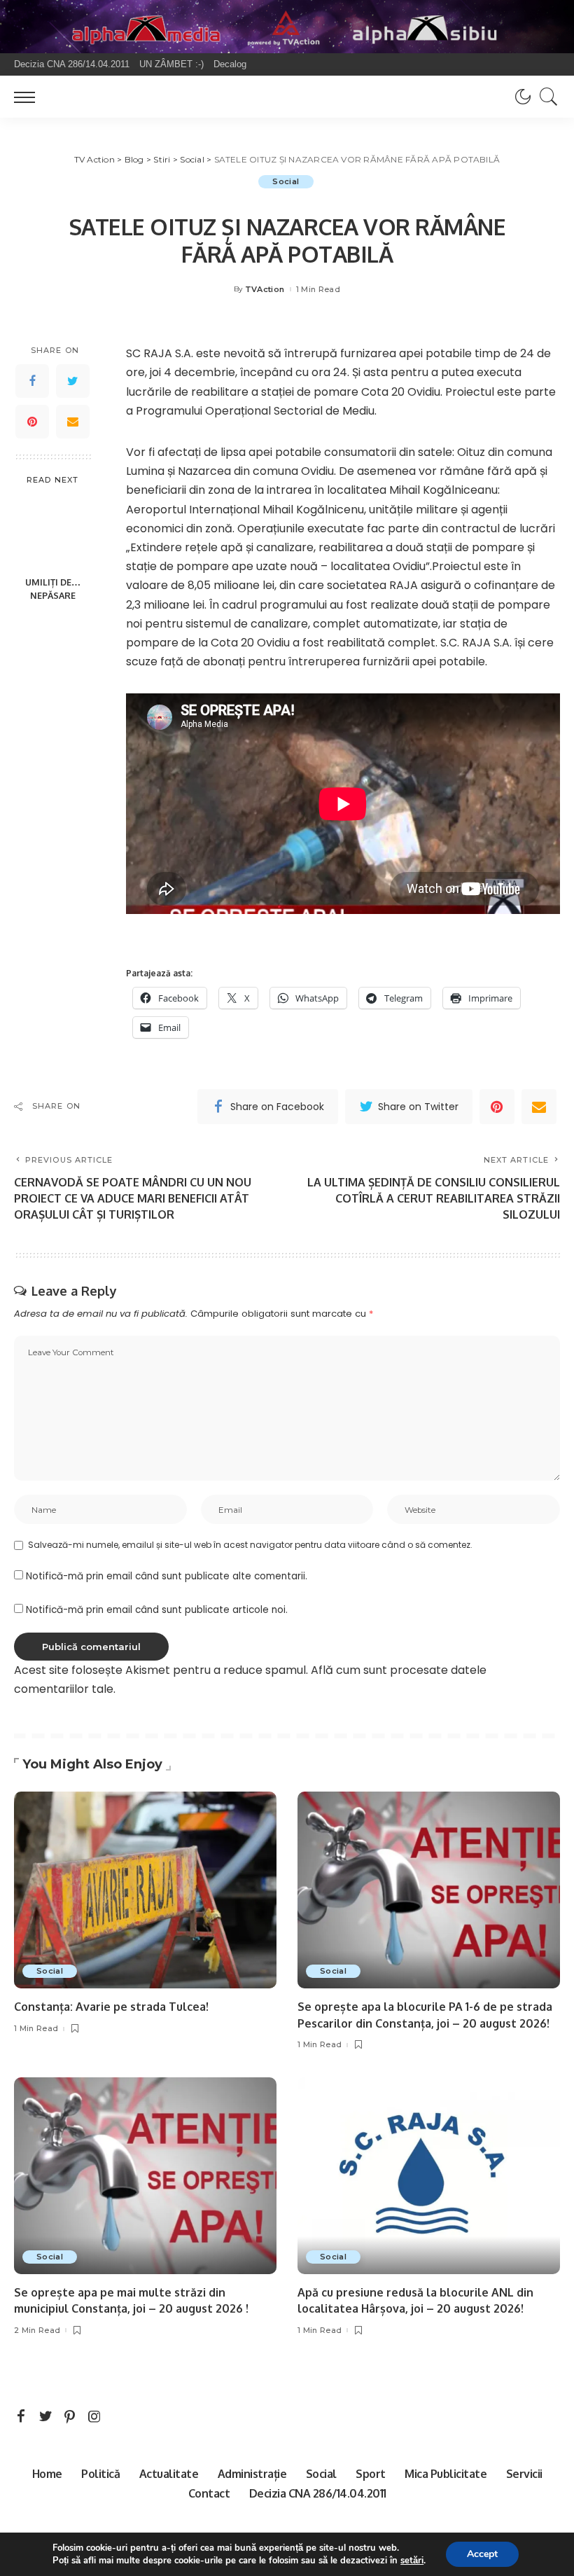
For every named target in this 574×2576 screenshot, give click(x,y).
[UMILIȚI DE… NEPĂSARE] (53, 532)
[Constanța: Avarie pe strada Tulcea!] (145, 1890)
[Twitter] (73, 381)
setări (412, 2561)
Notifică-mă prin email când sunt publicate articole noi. (157, 1610)
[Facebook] (32, 381)
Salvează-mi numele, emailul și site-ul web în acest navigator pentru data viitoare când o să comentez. (250, 1545)
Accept (482, 2554)
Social (286, 181)
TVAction (265, 290)
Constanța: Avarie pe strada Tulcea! (111, 2007)
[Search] (545, 97)
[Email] (73, 422)
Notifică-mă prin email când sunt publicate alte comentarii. (167, 1576)
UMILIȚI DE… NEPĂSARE (53, 589)
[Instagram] (94, 2417)
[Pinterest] (32, 422)
